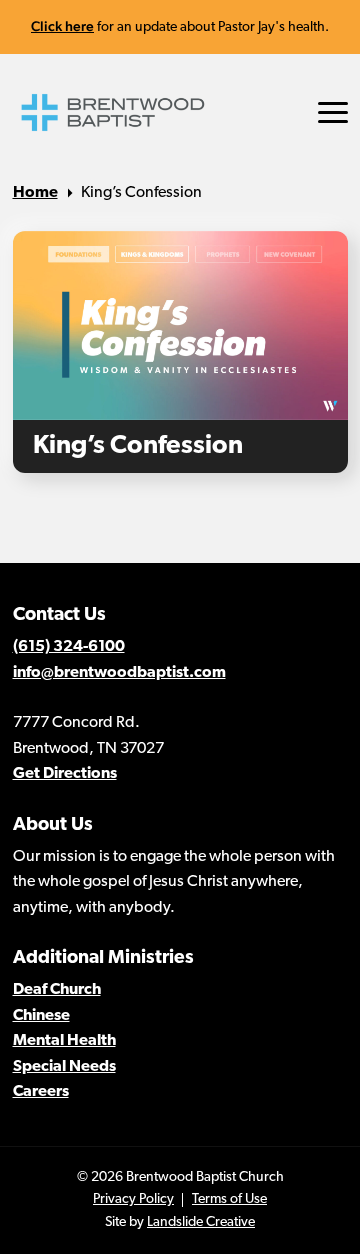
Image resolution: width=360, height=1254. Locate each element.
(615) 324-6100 (69, 647)
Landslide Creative (201, 1222)
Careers (41, 1092)
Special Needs (64, 1067)
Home (35, 193)
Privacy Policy (133, 1199)
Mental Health (64, 1041)
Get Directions (65, 774)
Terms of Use (229, 1199)
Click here (62, 26)
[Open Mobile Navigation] (333, 112)
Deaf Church (57, 990)
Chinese (41, 1016)
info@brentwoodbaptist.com (119, 673)
